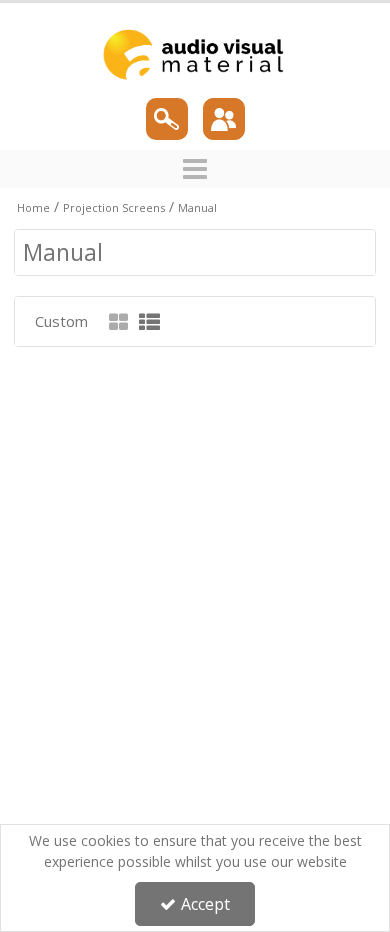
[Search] (167, 119)
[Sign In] (223, 119)
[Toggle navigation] (195, 169)
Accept (205, 904)
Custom (61, 321)
